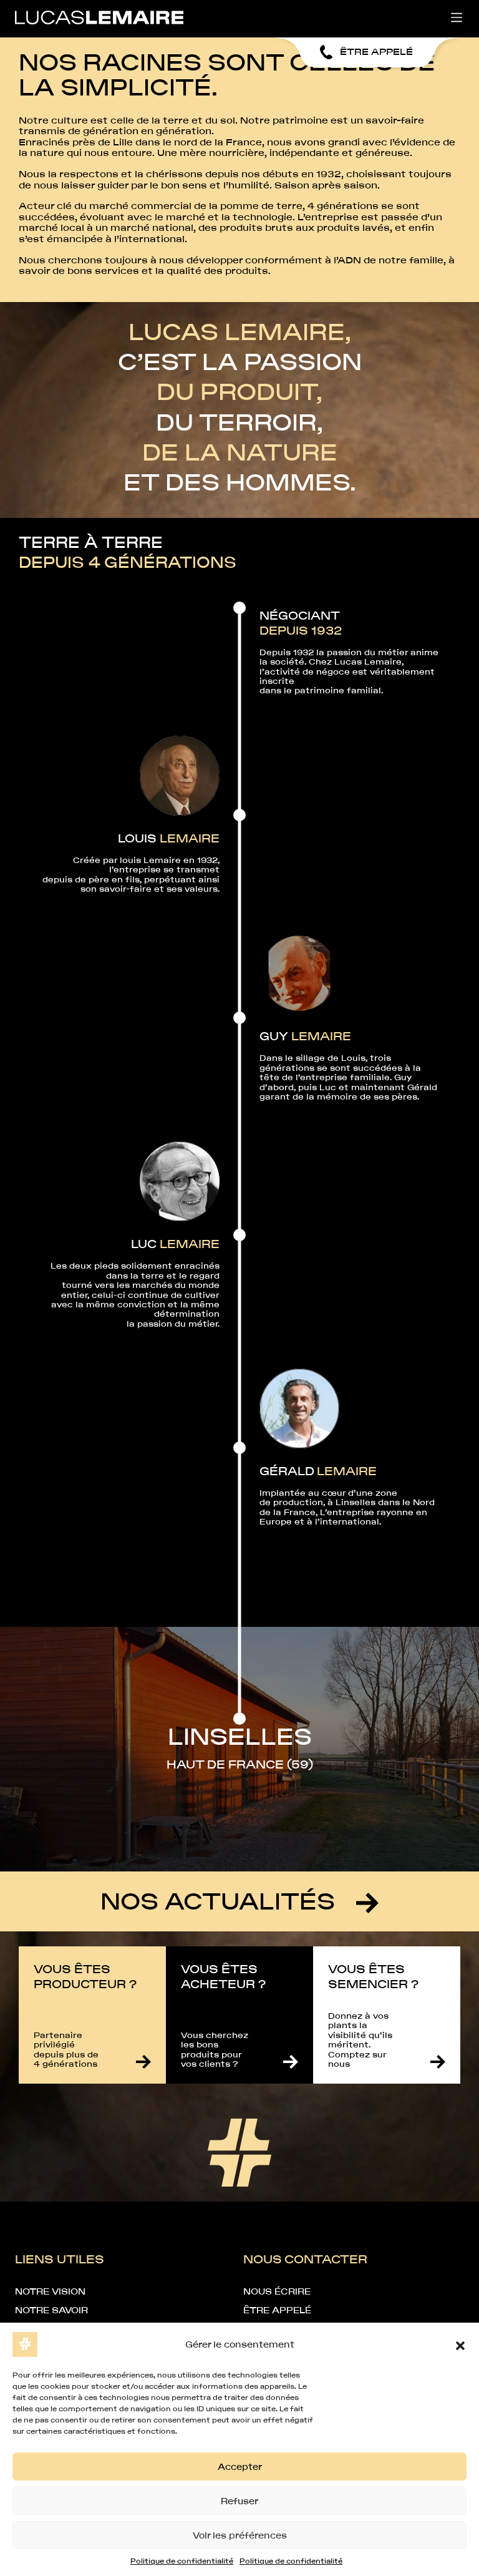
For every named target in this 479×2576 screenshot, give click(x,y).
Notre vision (50, 2291)
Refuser (239, 2501)
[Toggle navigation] (457, 17)
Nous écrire (277, 2291)
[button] (460, 2344)
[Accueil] (99, 17)
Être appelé (277, 2310)
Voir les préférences (240, 2535)
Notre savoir (51, 2310)
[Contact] (143, 2062)
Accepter (240, 2467)
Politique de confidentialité (182, 2561)
